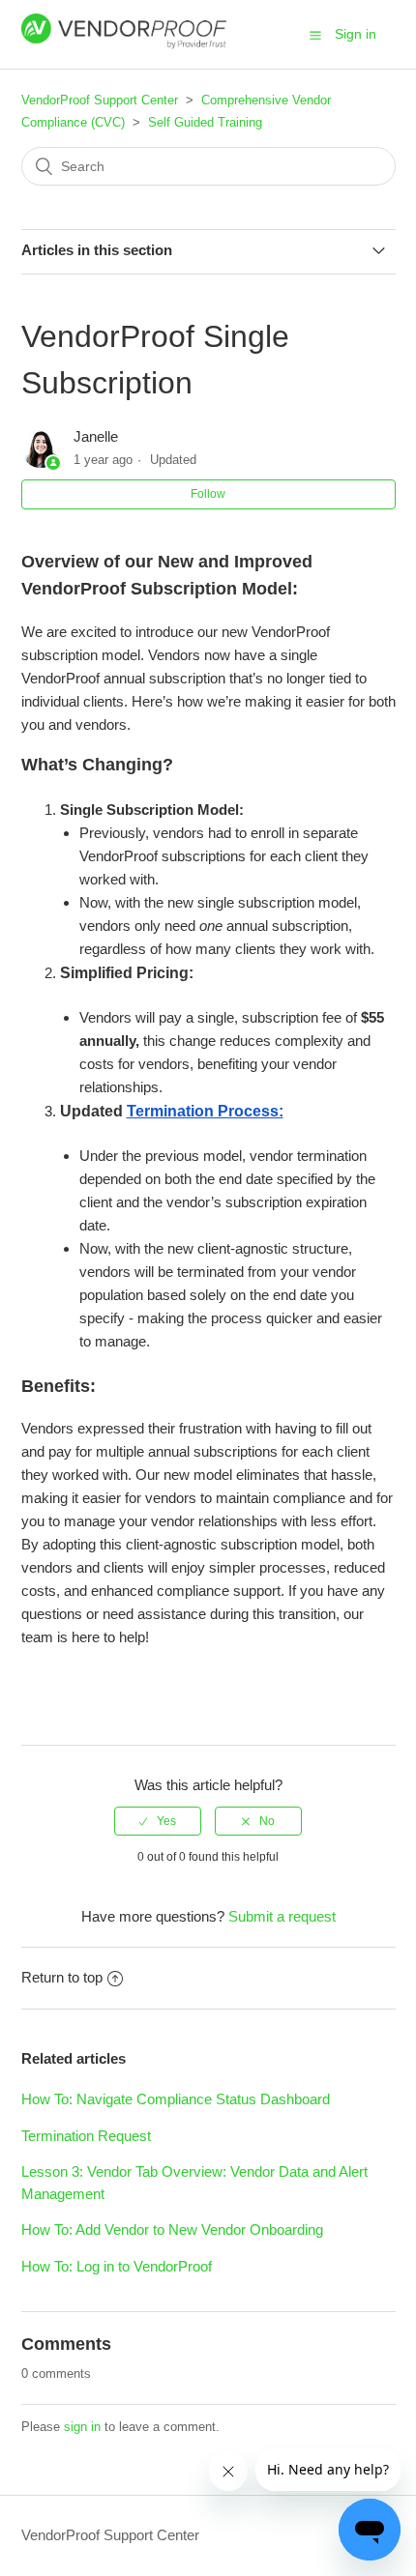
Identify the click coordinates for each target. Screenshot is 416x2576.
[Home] (124, 44)
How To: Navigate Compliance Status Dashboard (176, 2099)
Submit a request (282, 1916)
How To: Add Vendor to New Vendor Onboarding (172, 2229)
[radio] (158, 1821)
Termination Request (86, 2136)
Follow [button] (208, 494)
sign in (82, 2427)
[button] (315, 35)
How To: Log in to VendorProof (117, 2266)
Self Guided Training (205, 122)
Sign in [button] (356, 34)
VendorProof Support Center (100, 100)
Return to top (62, 1977)
